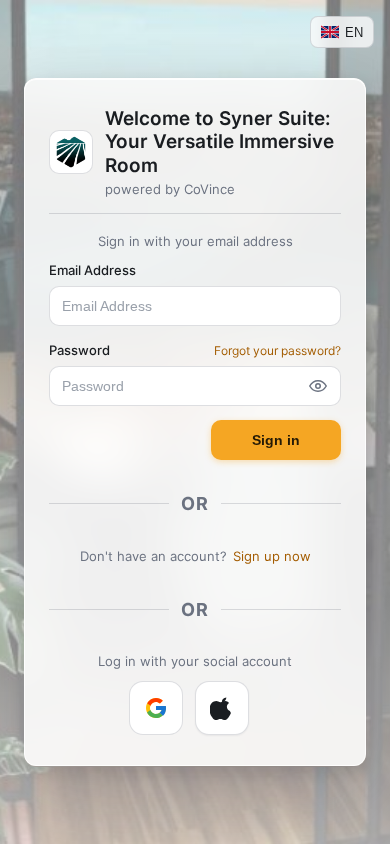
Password (79, 350)
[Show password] (318, 386)
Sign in (276, 440)
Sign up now (272, 556)
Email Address (92, 270)
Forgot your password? (277, 350)
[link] (156, 708)
